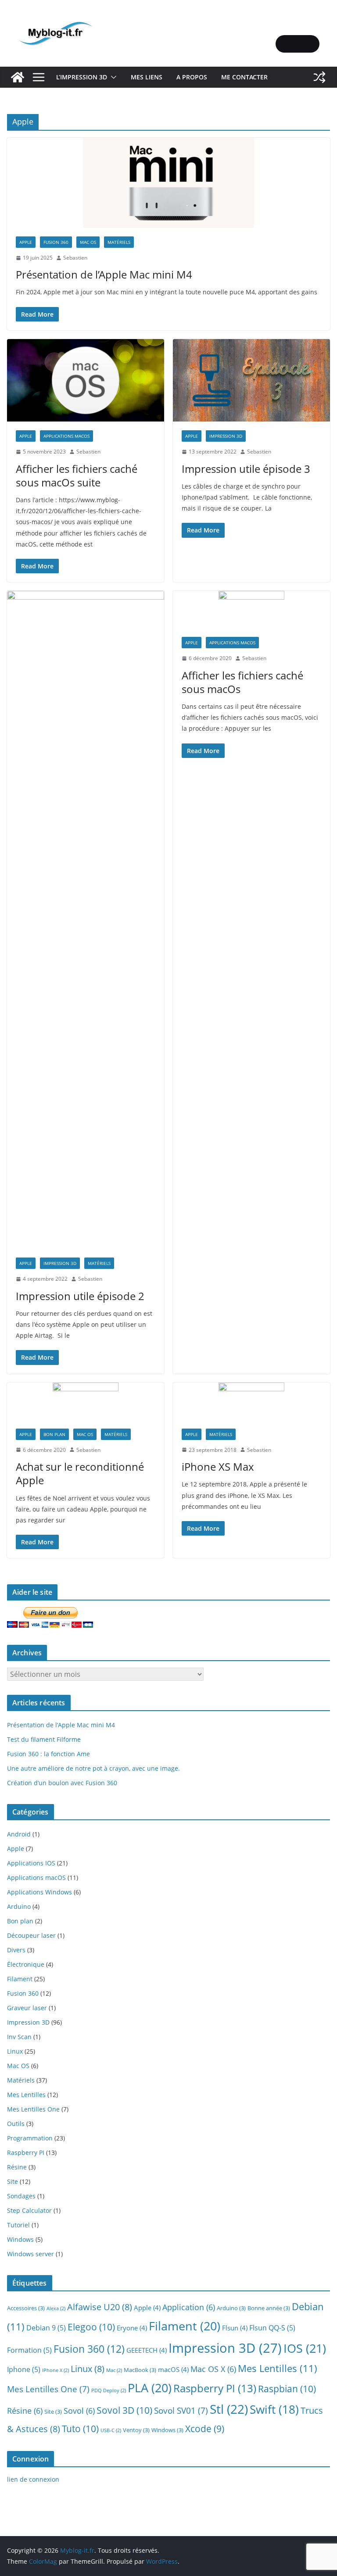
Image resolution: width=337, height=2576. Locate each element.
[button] (112, 77)
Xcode (205, 2429)
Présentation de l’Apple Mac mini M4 (104, 274)
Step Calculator (29, 2210)
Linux (15, 2051)
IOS (305, 2348)
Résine (17, 2167)
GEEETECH (147, 2350)
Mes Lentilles (26, 2095)
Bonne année (269, 2308)
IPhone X (56, 2370)
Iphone (24, 2369)
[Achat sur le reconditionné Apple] (86, 1401)
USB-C (111, 2430)
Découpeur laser (31, 1935)
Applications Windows (39, 1892)
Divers (16, 1950)
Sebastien (75, 258)
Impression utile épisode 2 (80, 1296)
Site (13, 2181)
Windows (20, 2239)
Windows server (30, 2254)
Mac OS (88, 242)
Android (19, 1834)
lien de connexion (33, 2479)
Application (189, 2307)
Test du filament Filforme (44, 1739)
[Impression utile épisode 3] (251, 380)
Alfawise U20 (100, 2307)
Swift (274, 2409)
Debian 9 (46, 2328)
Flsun (235, 2328)
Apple (26, 242)
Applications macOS (66, 436)
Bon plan (54, 1434)
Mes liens (147, 77)
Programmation (30, 2138)
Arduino (19, 1906)
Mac (114, 2370)
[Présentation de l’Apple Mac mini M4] (168, 183)
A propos (192, 77)
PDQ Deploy (109, 2390)
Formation (29, 2350)
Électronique (26, 1964)
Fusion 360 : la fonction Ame (48, 1754)
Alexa (56, 2308)
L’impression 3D (82, 77)
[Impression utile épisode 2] (86, 920)
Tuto (80, 2428)
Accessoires (26, 2308)
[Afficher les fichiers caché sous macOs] (251, 609)
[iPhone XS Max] (251, 1401)
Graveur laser (27, 2008)
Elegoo (91, 2327)
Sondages (21, 2196)
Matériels (119, 242)
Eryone (132, 2328)
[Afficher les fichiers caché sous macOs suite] (86, 380)
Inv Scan (19, 2037)
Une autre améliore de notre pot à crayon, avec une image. (93, 1768)
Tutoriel (18, 2225)
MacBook (140, 2370)
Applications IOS (31, 1863)
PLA (150, 2388)
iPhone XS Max (218, 1467)
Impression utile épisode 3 (246, 469)
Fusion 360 (56, 242)
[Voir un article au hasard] (319, 77)
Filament (20, 1979)
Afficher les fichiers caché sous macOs (242, 682)
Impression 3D (226, 436)
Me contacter (244, 77)
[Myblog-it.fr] (18, 77)
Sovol (79, 2411)
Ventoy (136, 2430)
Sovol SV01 (181, 2410)
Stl (229, 2409)
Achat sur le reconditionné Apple (80, 1473)
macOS (173, 2369)
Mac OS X (213, 2369)
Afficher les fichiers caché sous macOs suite (77, 475)
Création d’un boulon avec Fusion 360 (62, 1783)
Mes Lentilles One (33, 2109)
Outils (16, 2124)
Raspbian (287, 2388)
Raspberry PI (26, 2153)
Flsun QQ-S (272, 2328)
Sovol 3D (124, 2410)
